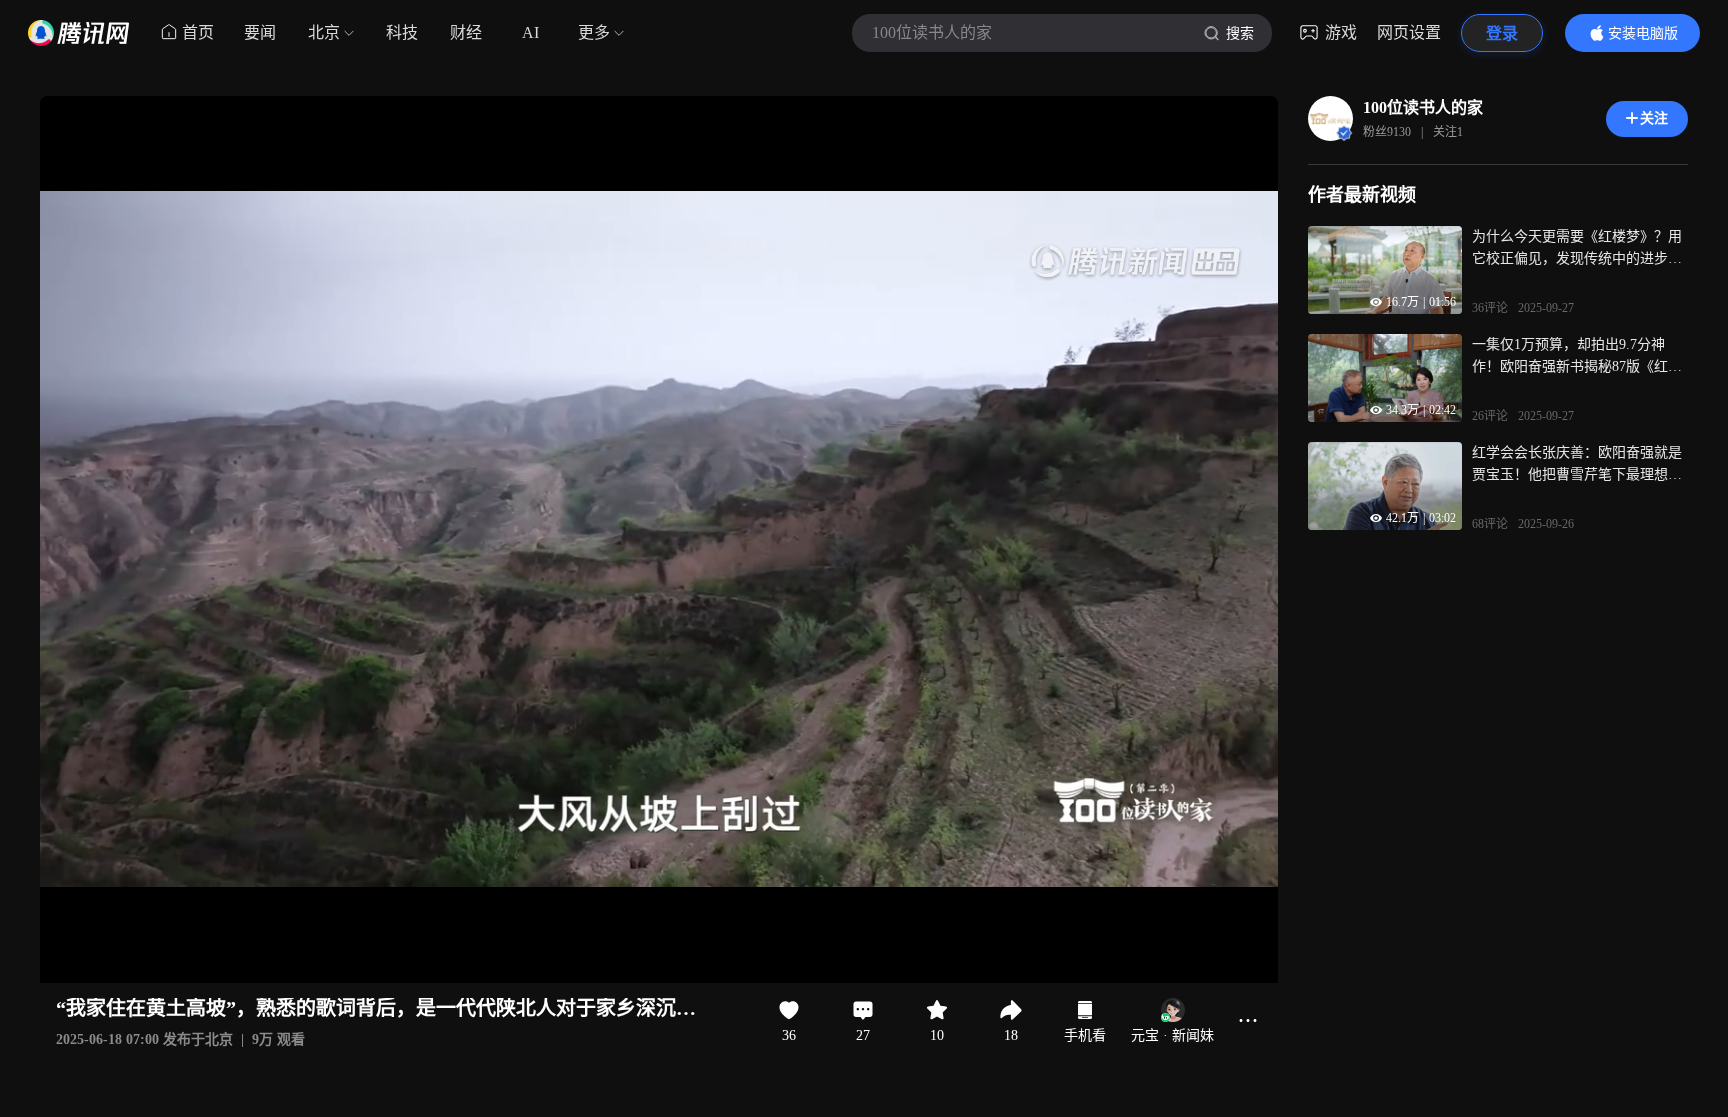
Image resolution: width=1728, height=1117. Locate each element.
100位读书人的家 (1423, 107)
